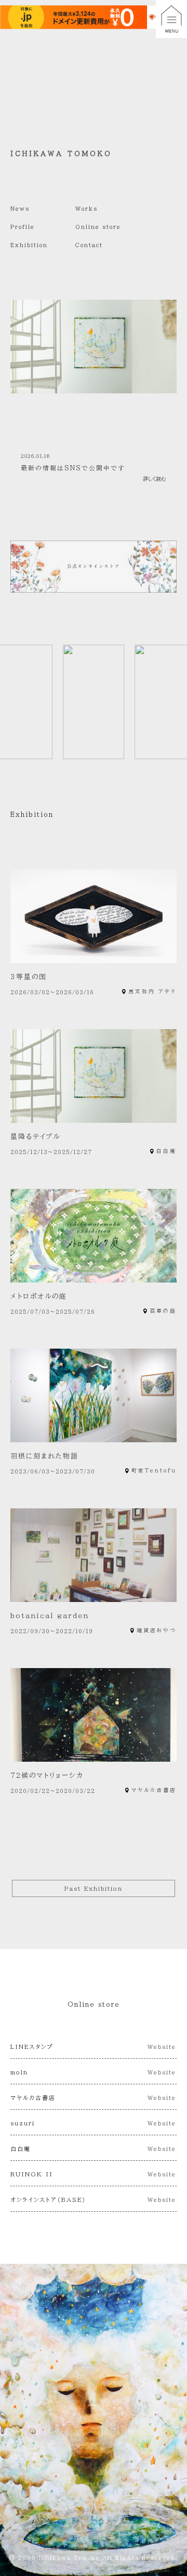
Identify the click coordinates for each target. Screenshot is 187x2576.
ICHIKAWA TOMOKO (61, 153)
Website (162, 2047)
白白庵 (166, 1151)
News (20, 209)
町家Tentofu (154, 1470)
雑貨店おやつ (157, 1630)
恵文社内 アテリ (152, 991)
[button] (171, 19)
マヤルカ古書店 (154, 1790)
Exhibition (29, 245)
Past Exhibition (94, 1888)
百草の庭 (163, 1311)
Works (86, 209)
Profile (23, 227)
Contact (89, 245)
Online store (98, 227)
